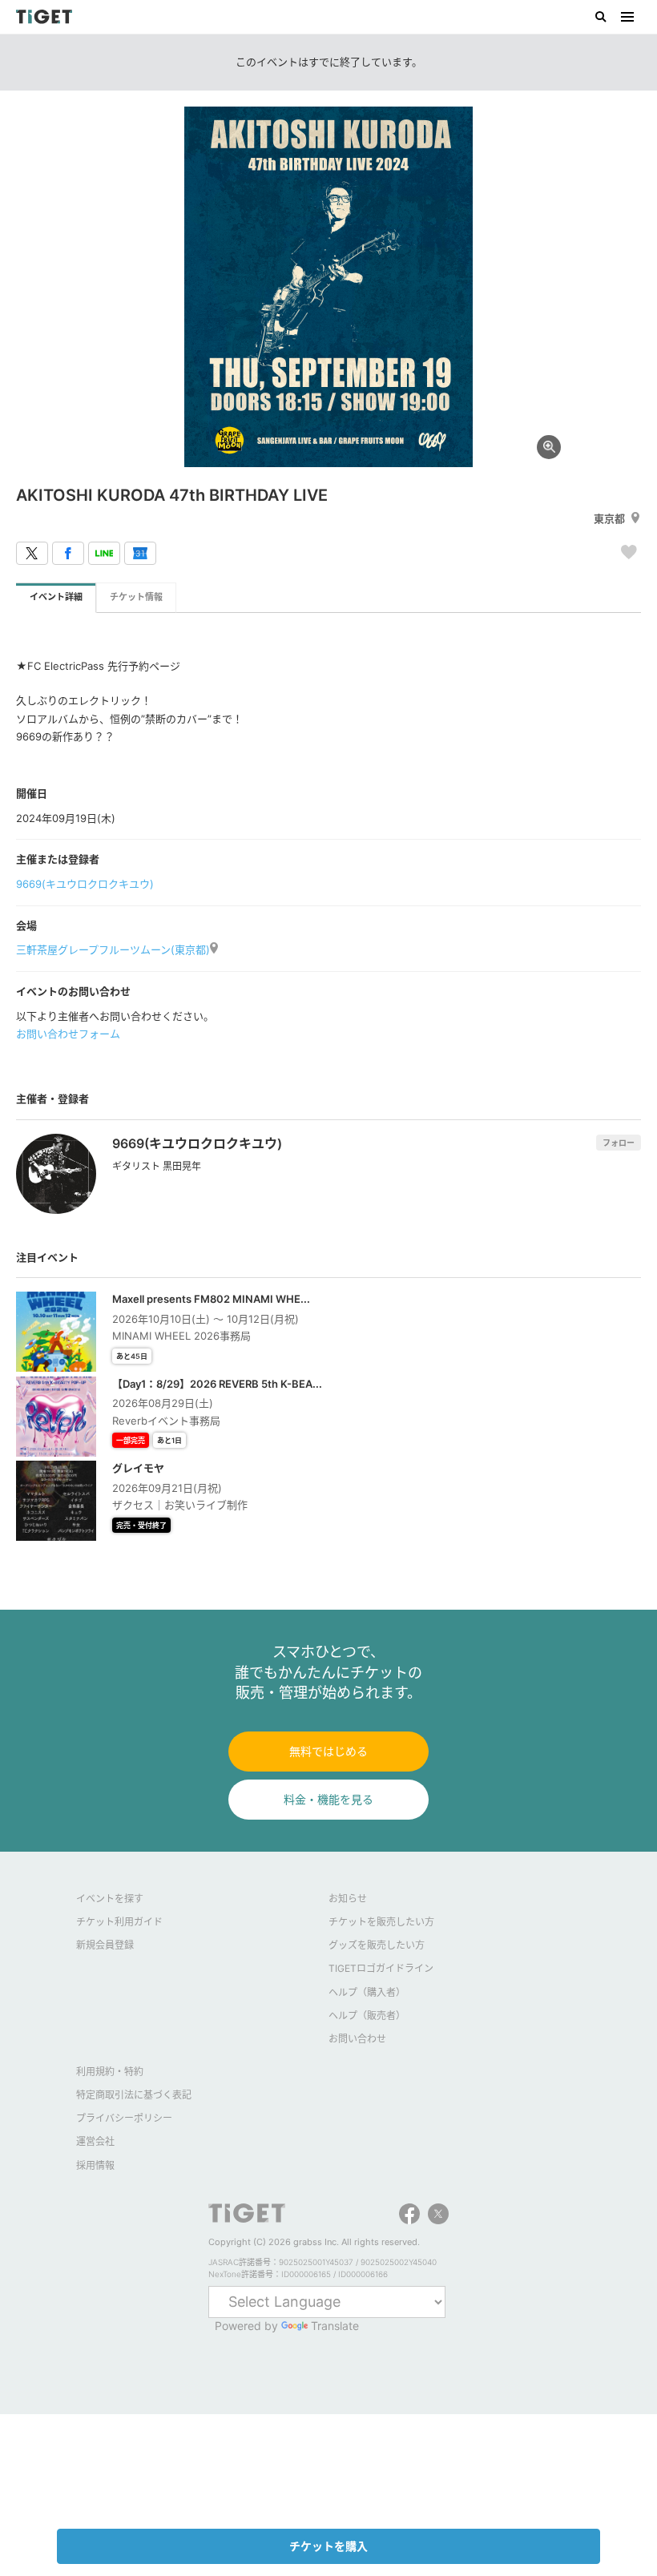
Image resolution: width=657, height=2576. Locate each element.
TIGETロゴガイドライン (381, 1968)
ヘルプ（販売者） (367, 2016)
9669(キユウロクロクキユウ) (85, 884)
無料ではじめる (328, 1751)
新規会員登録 (105, 1945)
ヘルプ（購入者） (367, 1992)
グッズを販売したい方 (377, 1945)
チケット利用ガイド (119, 1922)
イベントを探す (110, 1899)
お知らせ (348, 1899)
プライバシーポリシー (124, 2118)
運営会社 (95, 2141)
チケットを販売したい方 (381, 1922)
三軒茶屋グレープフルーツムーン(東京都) (113, 949)
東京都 (609, 518)
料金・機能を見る (328, 1799)
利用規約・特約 (110, 2072)
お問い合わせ (357, 2039)
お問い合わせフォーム (68, 1034)
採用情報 (95, 2165)
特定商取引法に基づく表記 (134, 2095)
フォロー (619, 1143)
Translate (335, 2326)
